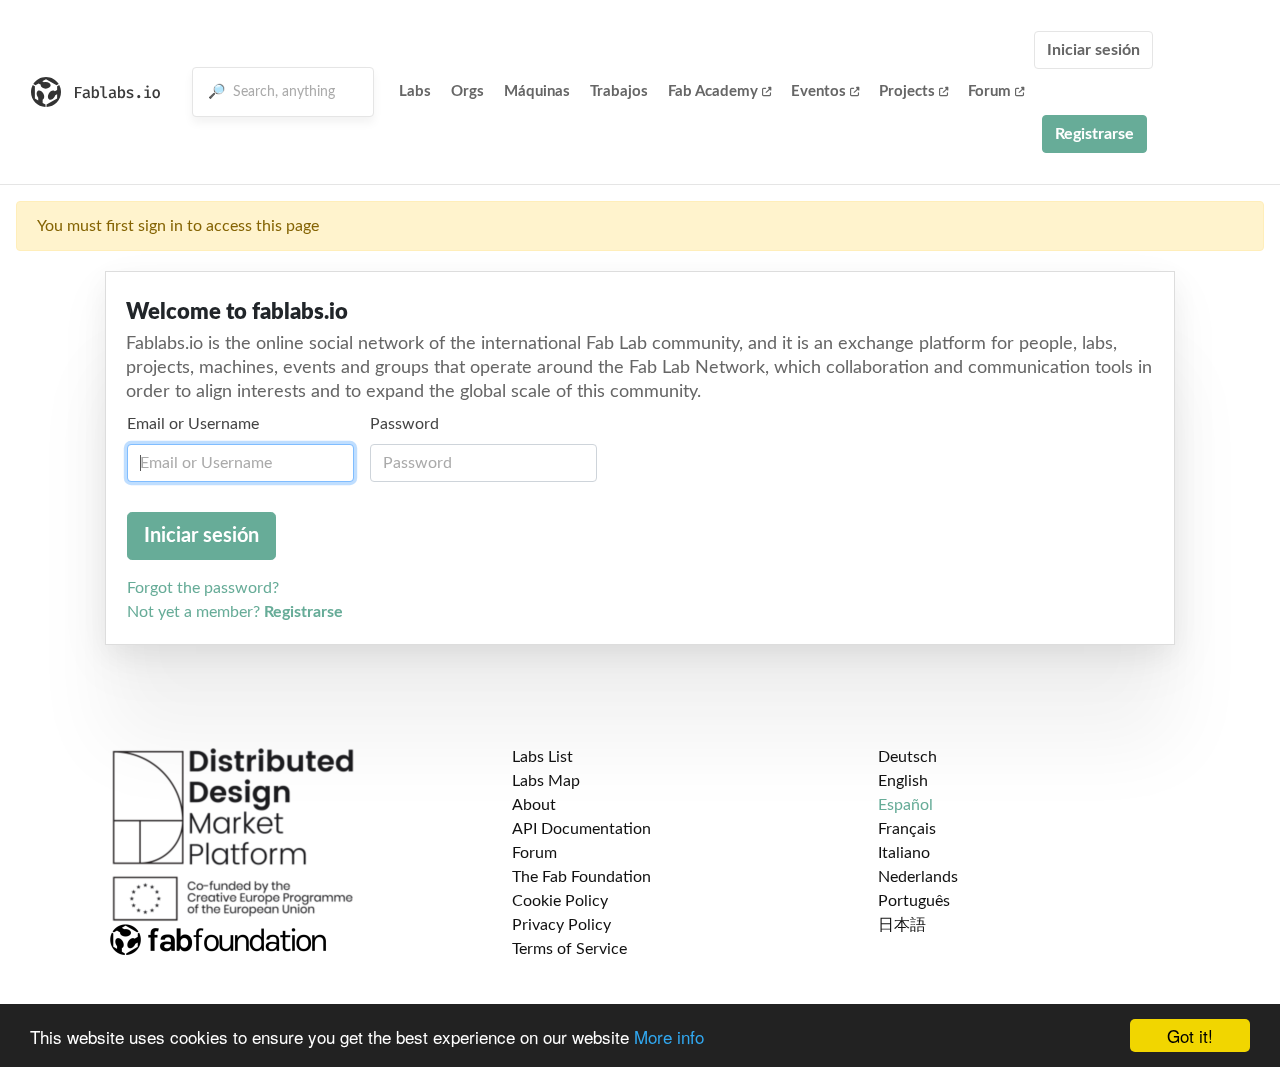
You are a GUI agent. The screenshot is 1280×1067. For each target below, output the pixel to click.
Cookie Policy (560, 901)
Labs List (542, 757)
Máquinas (537, 91)
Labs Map (546, 781)
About (534, 805)
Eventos (818, 91)
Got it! (1190, 1035)
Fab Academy (713, 91)
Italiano (904, 853)
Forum (989, 91)
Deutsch (907, 757)
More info (669, 1036)
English (903, 781)
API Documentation (581, 829)
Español (905, 805)
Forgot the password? (203, 588)
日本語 (902, 925)
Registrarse (1094, 134)
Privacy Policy (561, 925)
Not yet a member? (235, 612)
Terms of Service (569, 949)
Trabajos (619, 91)
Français (907, 829)
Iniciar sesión (1093, 50)
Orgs (467, 91)
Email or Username (193, 424)
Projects (907, 91)
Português (914, 901)
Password (404, 424)
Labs (415, 91)
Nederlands (918, 877)
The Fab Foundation (581, 877)
